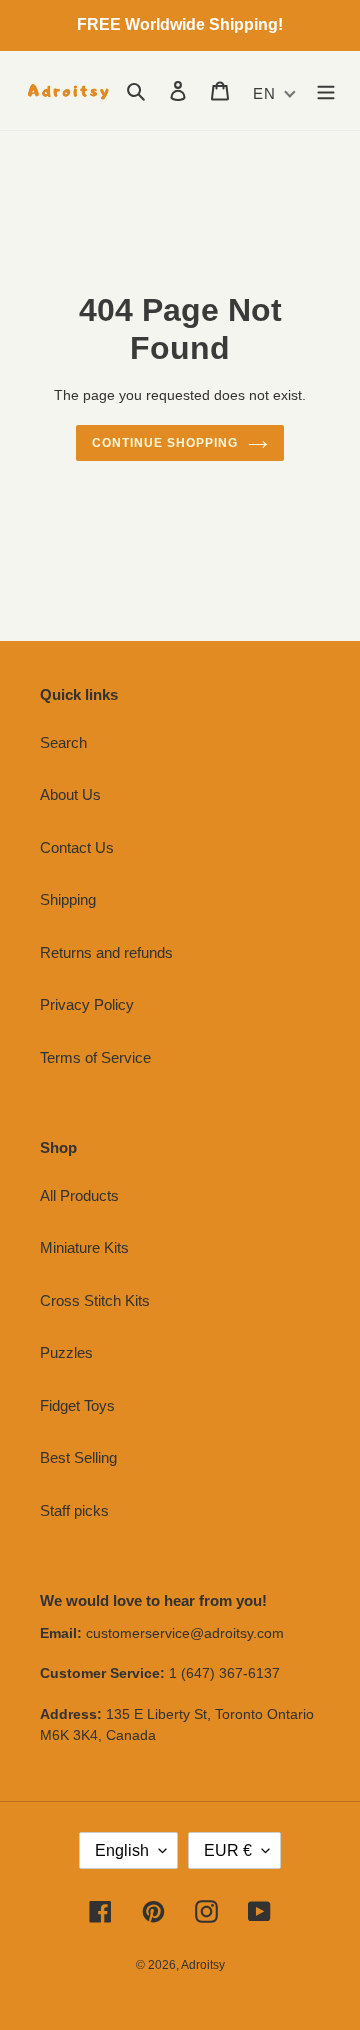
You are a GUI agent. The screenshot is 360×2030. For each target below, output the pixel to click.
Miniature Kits (84, 1247)
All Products (79, 1195)
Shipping (68, 899)
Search (63, 742)
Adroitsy (203, 1965)
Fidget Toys (77, 1405)
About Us (70, 794)
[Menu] (326, 90)
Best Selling (78, 1457)
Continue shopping (165, 443)
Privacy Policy (87, 1004)
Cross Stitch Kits (95, 1300)
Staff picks (74, 1510)
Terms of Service (95, 1057)
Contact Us (77, 847)
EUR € (228, 1850)
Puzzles (66, 1352)
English (122, 1850)
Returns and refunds (106, 952)
